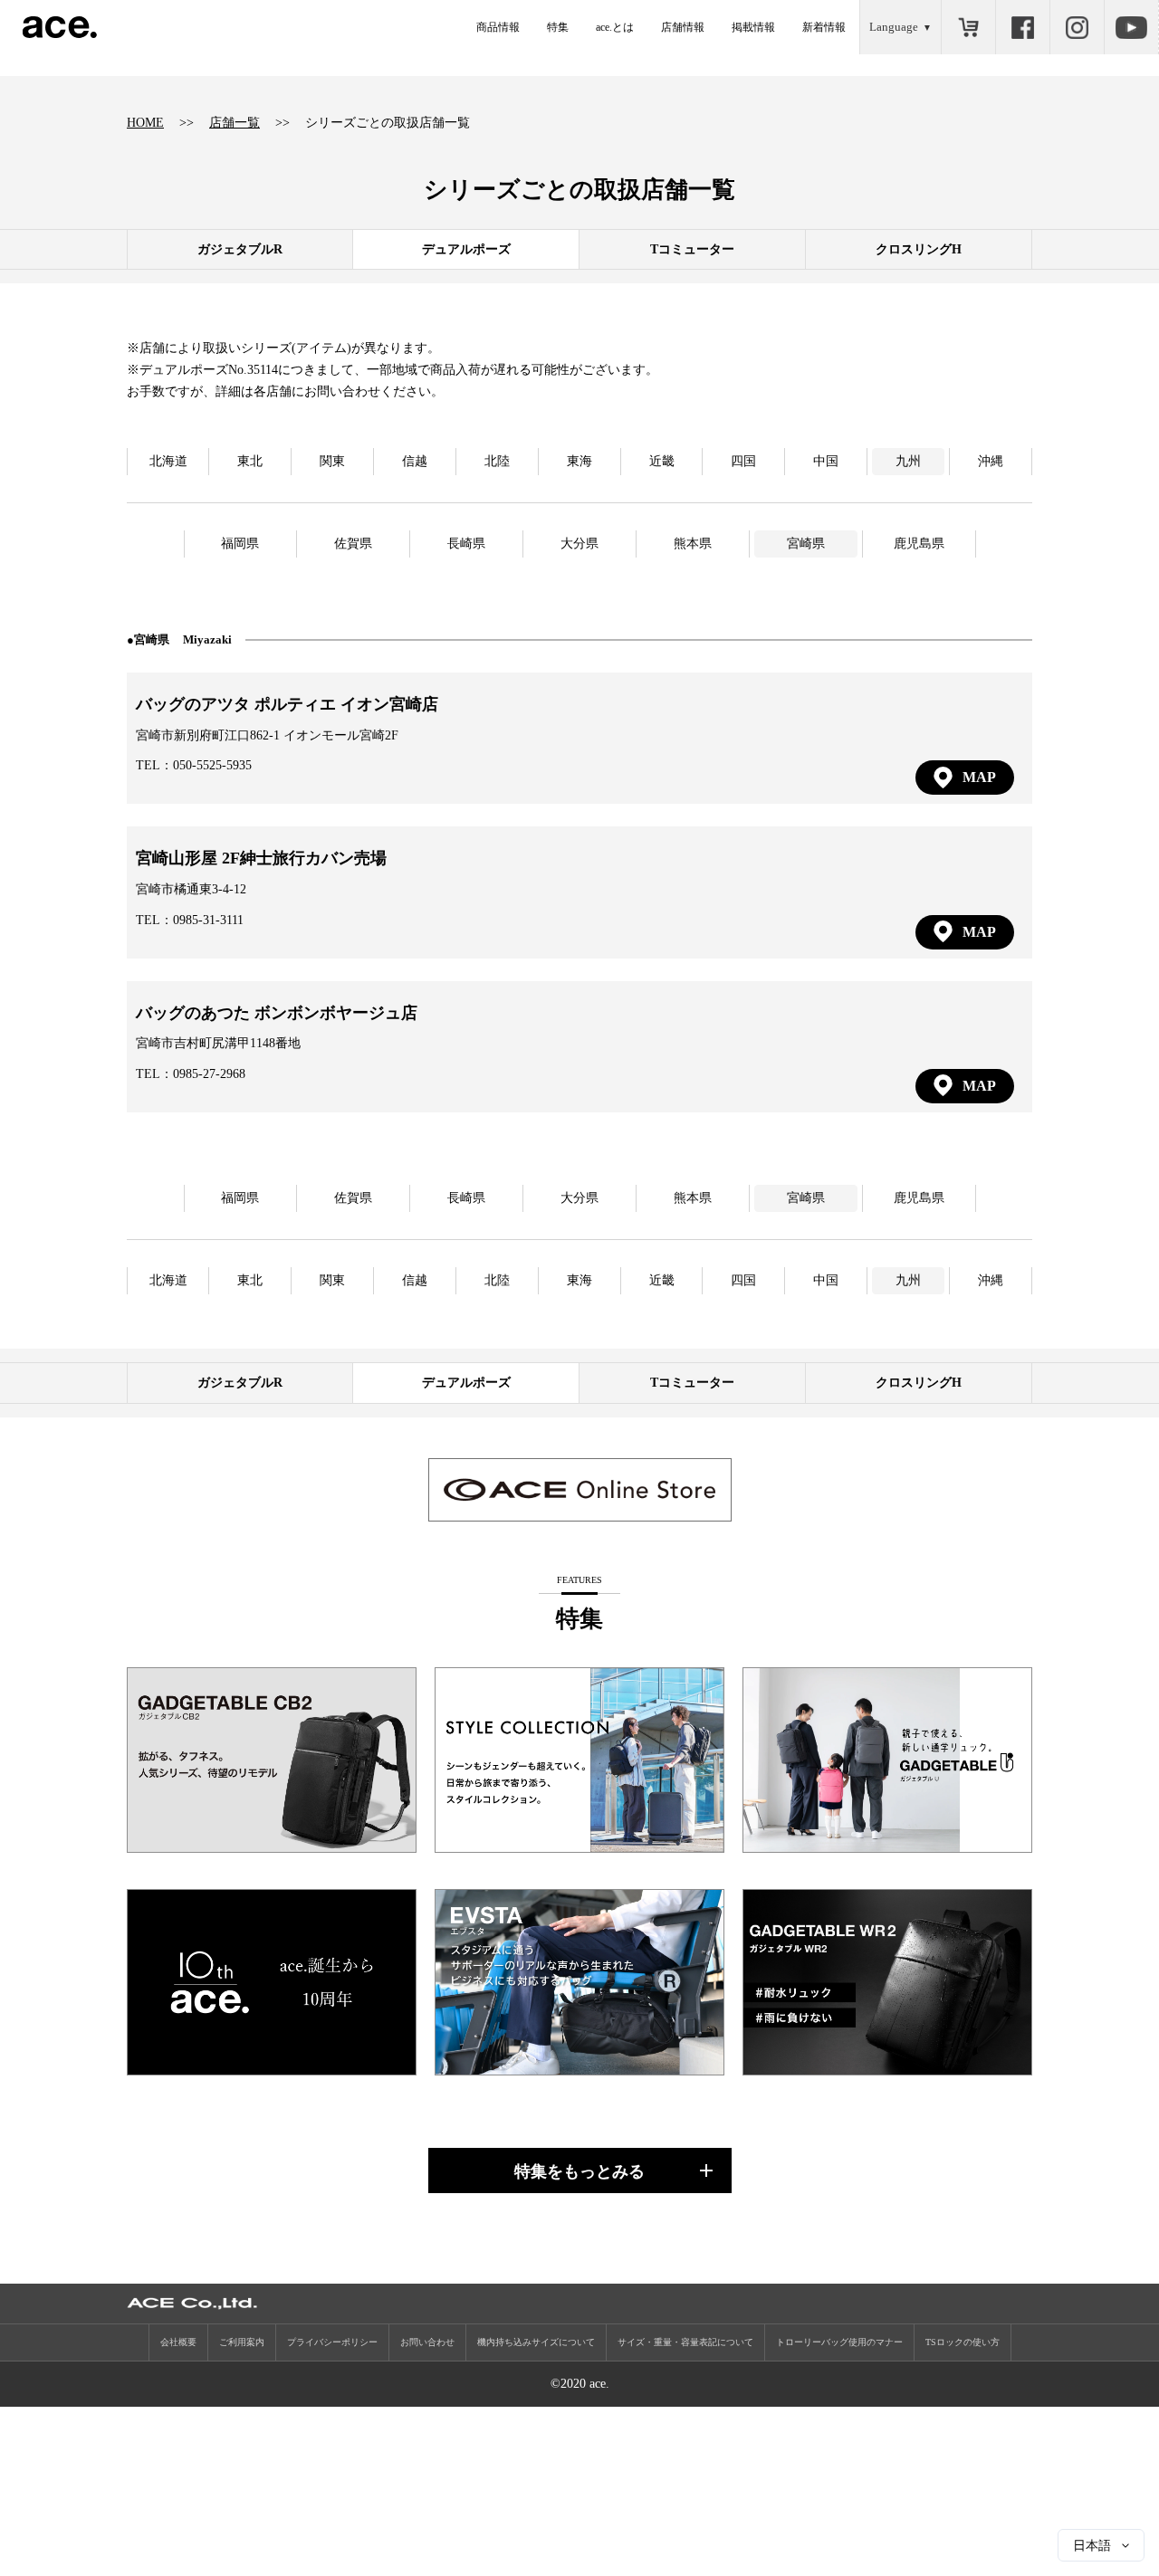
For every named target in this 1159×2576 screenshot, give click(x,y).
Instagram (1077, 27)
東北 (250, 461)
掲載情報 (753, 27)
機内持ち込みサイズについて (536, 2342)
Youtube (1131, 27)
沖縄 (991, 461)
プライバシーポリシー (332, 2342)
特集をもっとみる (579, 2171)
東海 (579, 461)
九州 (908, 461)
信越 (415, 461)
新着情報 (824, 27)
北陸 (497, 461)
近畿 (662, 461)
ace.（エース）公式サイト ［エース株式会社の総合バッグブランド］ (60, 27)
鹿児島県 (919, 544)
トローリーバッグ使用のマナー (839, 2342)
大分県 (579, 544)
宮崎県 (806, 544)
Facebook (1022, 27)
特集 (558, 27)
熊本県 (693, 544)
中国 (826, 461)
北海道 (168, 461)
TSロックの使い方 (963, 2342)
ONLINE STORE (968, 27)
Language (894, 27)
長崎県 (466, 544)
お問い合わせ (427, 2342)
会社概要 (178, 2342)
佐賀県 (353, 544)
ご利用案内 (242, 2342)
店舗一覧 (235, 123)
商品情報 (498, 27)
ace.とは (615, 27)
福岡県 (240, 544)
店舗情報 (683, 27)
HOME (145, 123)
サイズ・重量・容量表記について (685, 2342)
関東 (332, 461)
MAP (979, 777)
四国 (743, 461)
